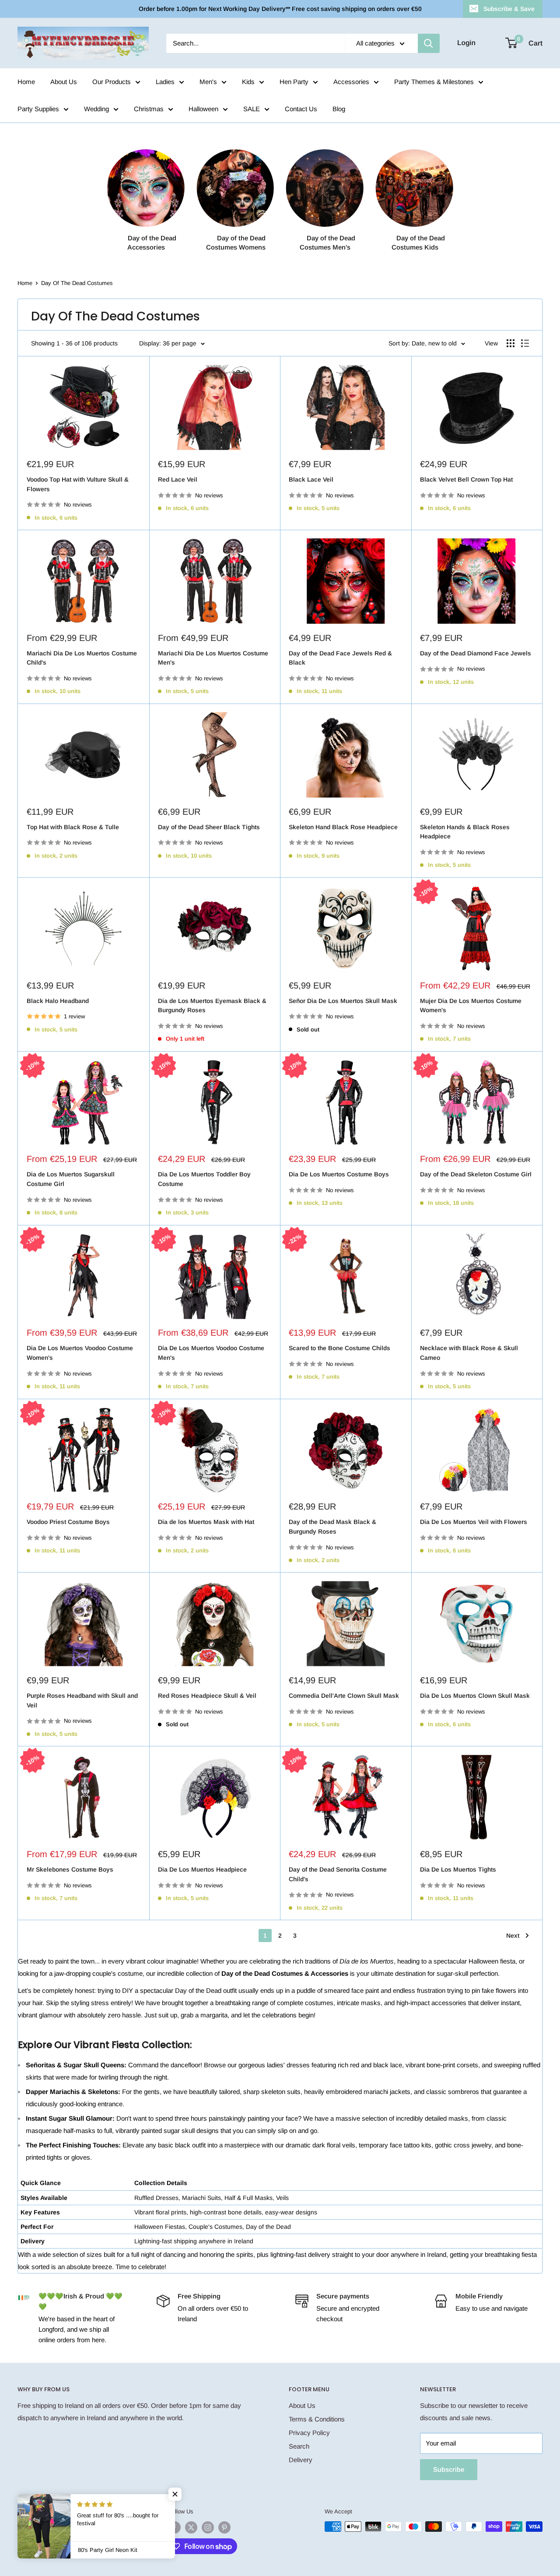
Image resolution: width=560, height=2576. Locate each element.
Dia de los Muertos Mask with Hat (206, 1522)
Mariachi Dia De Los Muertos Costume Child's (82, 658)
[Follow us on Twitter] (191, 2527)
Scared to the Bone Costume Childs (339, 1348)
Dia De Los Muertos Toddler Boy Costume (204, 1179)
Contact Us (301, 109)
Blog (339, 109)
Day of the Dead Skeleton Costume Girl (476, 1174)
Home (26, 82)
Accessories (351, 82)
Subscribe (449, 2469)
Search (299, 2446)
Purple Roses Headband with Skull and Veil (82, 1700)
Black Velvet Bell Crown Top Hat (466, 479)
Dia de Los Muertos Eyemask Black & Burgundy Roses (212, 1006)
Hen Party (294, 82)
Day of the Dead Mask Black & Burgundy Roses (332, 1527)
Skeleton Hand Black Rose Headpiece (343, 827)
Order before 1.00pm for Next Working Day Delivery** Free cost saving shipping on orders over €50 (280, 9)
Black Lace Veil (311, 479)
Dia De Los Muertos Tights (458, 1869)
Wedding (96, 109)
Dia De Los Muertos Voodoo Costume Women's (80, 1353)
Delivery (301, 2460)
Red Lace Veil (178, 479)
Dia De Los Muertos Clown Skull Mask (475, 1696)
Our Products (112, 82)
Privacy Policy (309, 2433)
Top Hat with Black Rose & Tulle (73, 827)
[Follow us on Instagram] (208, 2527)
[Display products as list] (525, 343)
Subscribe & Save (509, 9)
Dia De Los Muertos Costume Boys (339, 1174)
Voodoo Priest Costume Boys (68, 1522)
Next (513, 1936)
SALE (252, 109)
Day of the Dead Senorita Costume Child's (338, 1874)
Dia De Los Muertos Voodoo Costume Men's (211, 1353)
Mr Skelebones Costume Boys (70, 1869)
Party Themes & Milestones (434, 82)
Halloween (203, 109)
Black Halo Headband (58, 1001)
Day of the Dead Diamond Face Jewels (476, 653)
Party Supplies (38, 109)
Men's (208, 82)
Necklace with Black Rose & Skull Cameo (469, 1353)
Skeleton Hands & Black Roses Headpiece (465, 832)
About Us (64, 82)
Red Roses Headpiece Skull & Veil (207, 1696)
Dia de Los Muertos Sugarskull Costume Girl (71, 1179)
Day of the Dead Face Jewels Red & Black (340, 658)
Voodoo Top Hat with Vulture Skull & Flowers (78, 484)
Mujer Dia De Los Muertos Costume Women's (471, 1006)
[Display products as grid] (511, 343)
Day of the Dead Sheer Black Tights (209, 827)
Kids (248, 82)
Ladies (165, 82)
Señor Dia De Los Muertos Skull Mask (343, 1001)
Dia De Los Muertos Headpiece (202, 1869)
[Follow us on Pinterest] (224, 2527)
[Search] (429, 43)
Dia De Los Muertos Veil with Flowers (474, 1522)
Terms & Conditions (317, 2419)
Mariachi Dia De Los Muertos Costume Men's (213, 658)
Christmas (149, 109)
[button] (175, 2494)
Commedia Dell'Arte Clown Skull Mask (344, 1696)
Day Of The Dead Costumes (77, 283)
